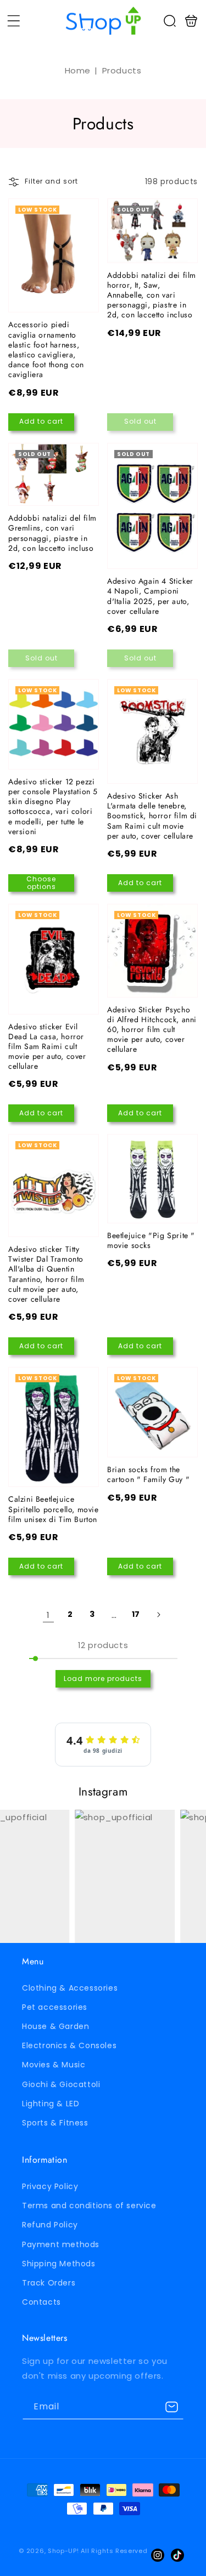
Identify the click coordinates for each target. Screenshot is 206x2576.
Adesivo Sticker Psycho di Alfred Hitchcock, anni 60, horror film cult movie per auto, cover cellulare (152, 951)
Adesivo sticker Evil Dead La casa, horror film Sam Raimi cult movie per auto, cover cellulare (54, 959)
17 (136, 1614)
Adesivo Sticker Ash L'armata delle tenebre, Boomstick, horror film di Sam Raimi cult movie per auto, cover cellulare (152, 731)
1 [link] (48, 1615)
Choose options (41, 883)
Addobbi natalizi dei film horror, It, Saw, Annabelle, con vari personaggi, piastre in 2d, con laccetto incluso (152, 231)
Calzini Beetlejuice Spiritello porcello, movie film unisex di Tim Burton (54, 1427)
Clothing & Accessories (70, 1988)
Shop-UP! (63, 2551)
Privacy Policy (50, 2186)
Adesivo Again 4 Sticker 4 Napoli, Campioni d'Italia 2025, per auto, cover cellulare (152, 506)
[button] (14, 21)
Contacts (41, 2302)
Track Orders (49, 2283)
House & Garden (55, 2026)
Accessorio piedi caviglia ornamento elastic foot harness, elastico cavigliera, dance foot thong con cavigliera (54, 256)
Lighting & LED (51, 2104)
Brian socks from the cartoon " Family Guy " (152, 1412)
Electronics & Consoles (69, 2045)
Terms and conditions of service (89, 2205)
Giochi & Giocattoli (61, 2084)
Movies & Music (54, 2065)
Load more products (103, 1679)
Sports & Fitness (55, 2123)
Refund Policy (50, 2225)
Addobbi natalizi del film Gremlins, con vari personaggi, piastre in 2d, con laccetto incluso (54, 475)
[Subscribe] (171, 2407)
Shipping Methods (59, 2264)
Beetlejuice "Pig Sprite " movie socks (152, 1179)
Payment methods (61, 2244)
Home (78, 70)
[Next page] (158, 1615)
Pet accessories (55, 2007)
